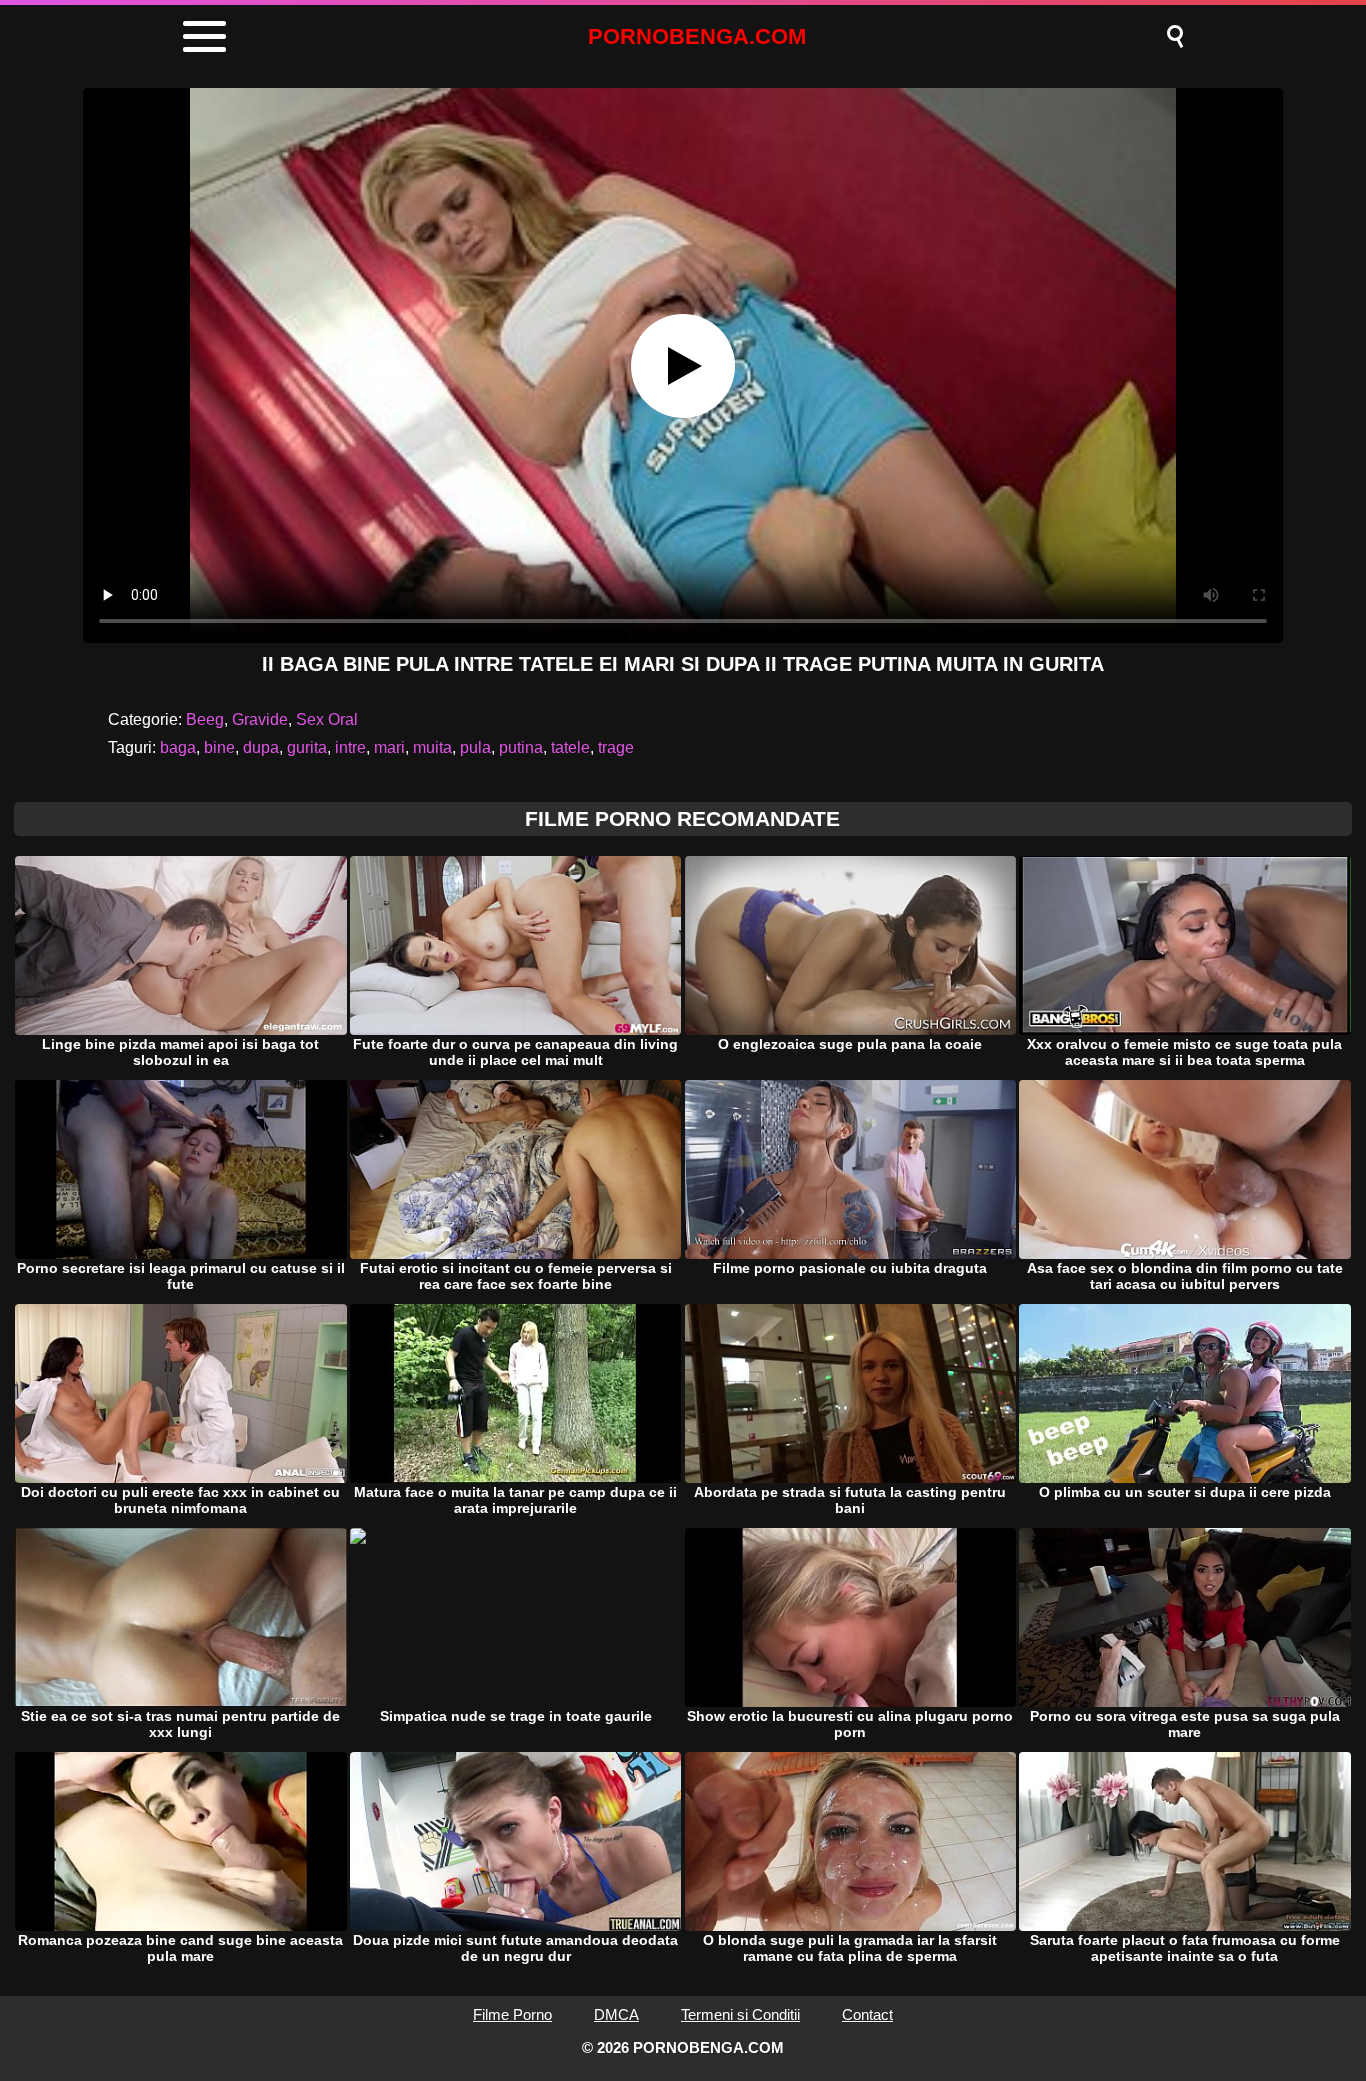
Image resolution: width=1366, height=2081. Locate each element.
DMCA (616, 2014)
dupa (261, 747)
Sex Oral (327, 719)
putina (521, 747)
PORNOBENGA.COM (697, 36)
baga (178, 747)
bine (219, 747)
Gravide (260, 719)
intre (350, 747)
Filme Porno (512, 2014)
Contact (867, 2014)
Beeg (205, 719)
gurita (307, 747)
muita (432, 747)
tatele (570, 747)
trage (616, 747)
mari (389, 747)
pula (475, 747)
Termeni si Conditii (740, 2014)
